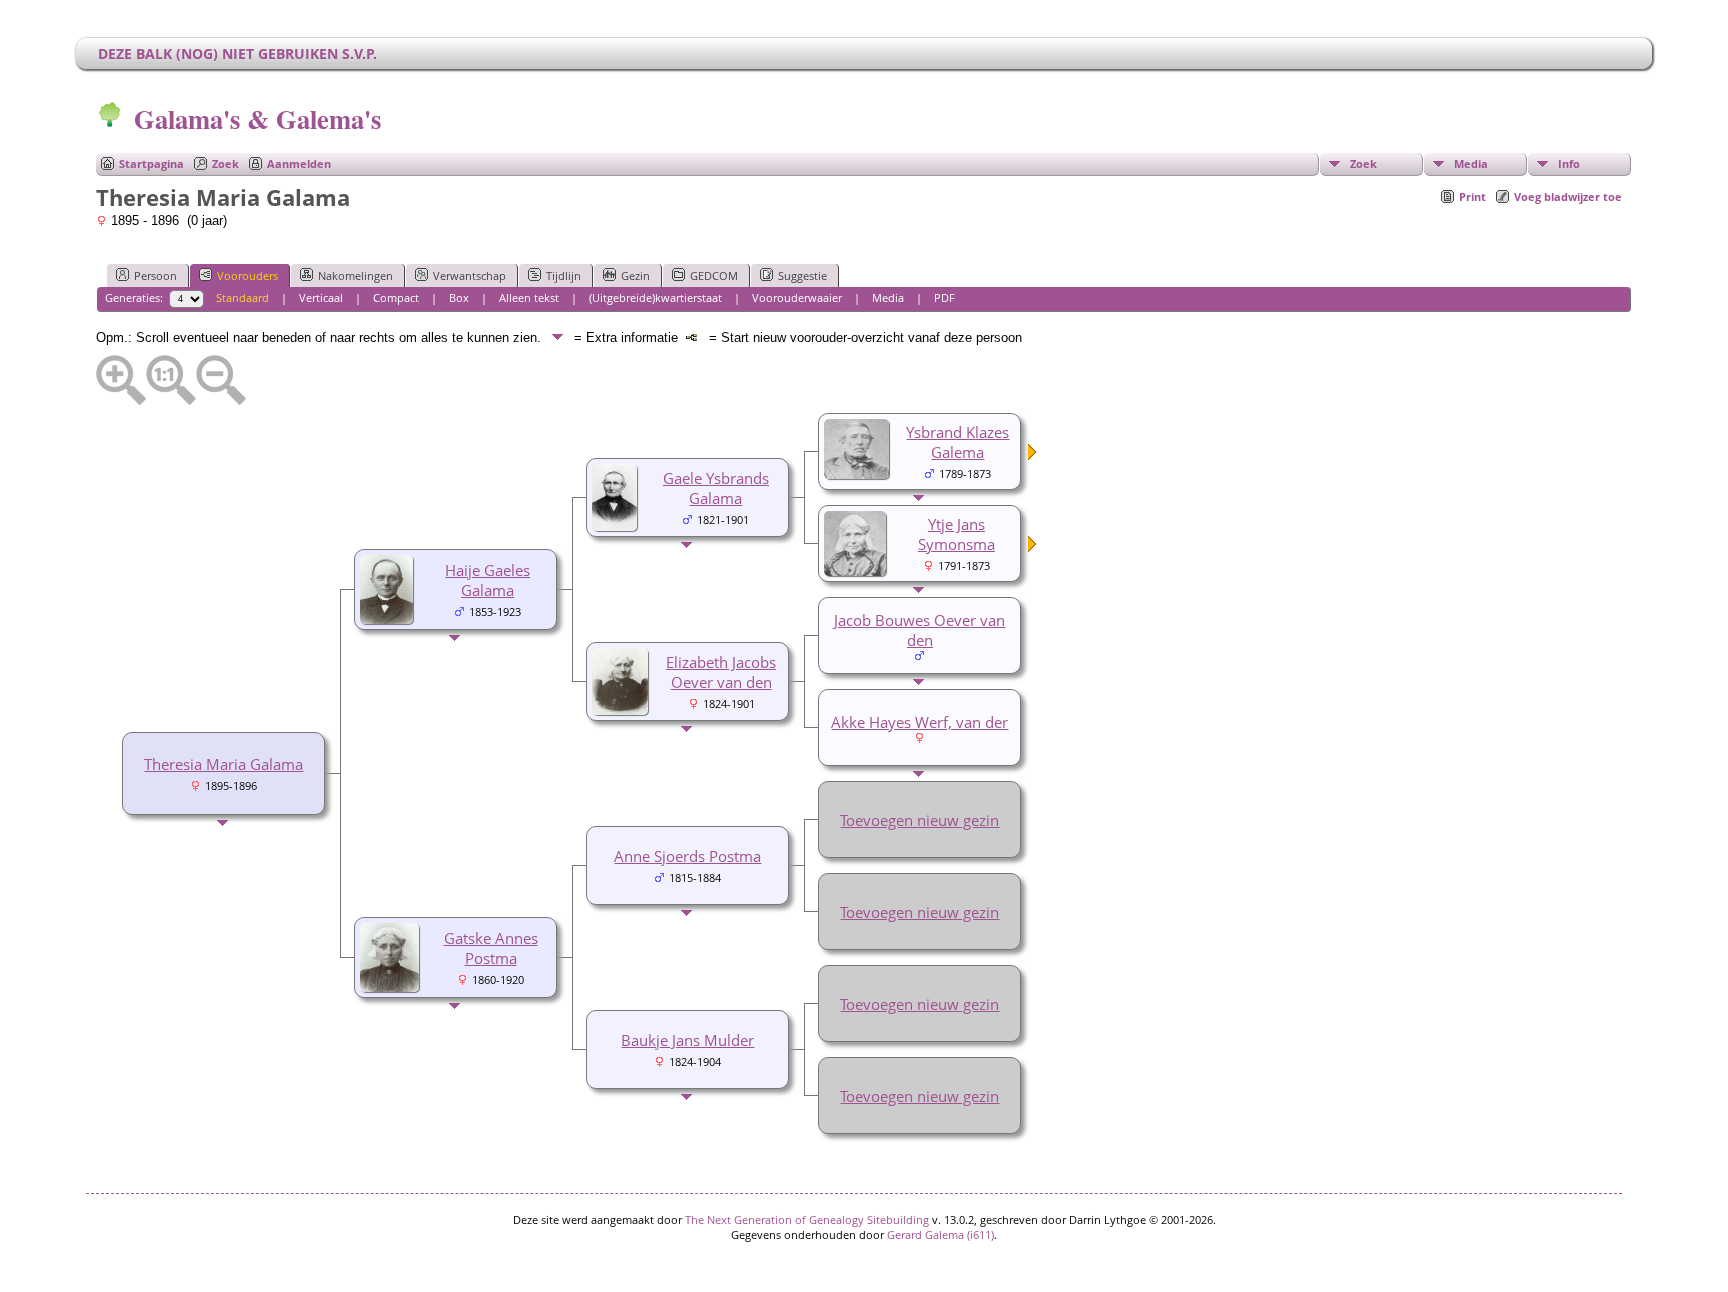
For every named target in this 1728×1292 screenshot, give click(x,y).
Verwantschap (469, 275)
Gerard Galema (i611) (940, 1234)
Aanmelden (299, 163)
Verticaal (321, 297)
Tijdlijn (563, 275)
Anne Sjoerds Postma (687, 856)
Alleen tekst (529, 297)
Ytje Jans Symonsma (956, 534)
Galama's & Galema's (257, 118)
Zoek (225, 163)
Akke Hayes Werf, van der (919, 722)
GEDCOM (714, 275)
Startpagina (151, 163)
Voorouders (247, 275)
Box (459, 297)
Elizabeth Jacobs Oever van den (721, 672)
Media (1471, 163)
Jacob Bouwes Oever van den (919, 630)
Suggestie (802, 275)
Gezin (635, 275)
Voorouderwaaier (797, 297)
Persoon (155, 275)
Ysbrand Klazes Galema (957, 442)
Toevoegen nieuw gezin (919, 820)
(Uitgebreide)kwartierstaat (655, 297)
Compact (396, 297)
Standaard (242, 297)
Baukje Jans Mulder (687, 1040)
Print (1472, 196)
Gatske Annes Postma (491, 948)
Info (1569, 163)
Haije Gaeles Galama (487, 580)
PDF (944, 297)
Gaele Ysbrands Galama (716, 488)
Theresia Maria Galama (223, 764)
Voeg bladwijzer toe (1568, 196)
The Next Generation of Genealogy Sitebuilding (807, 1219)
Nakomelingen (355, 275)
